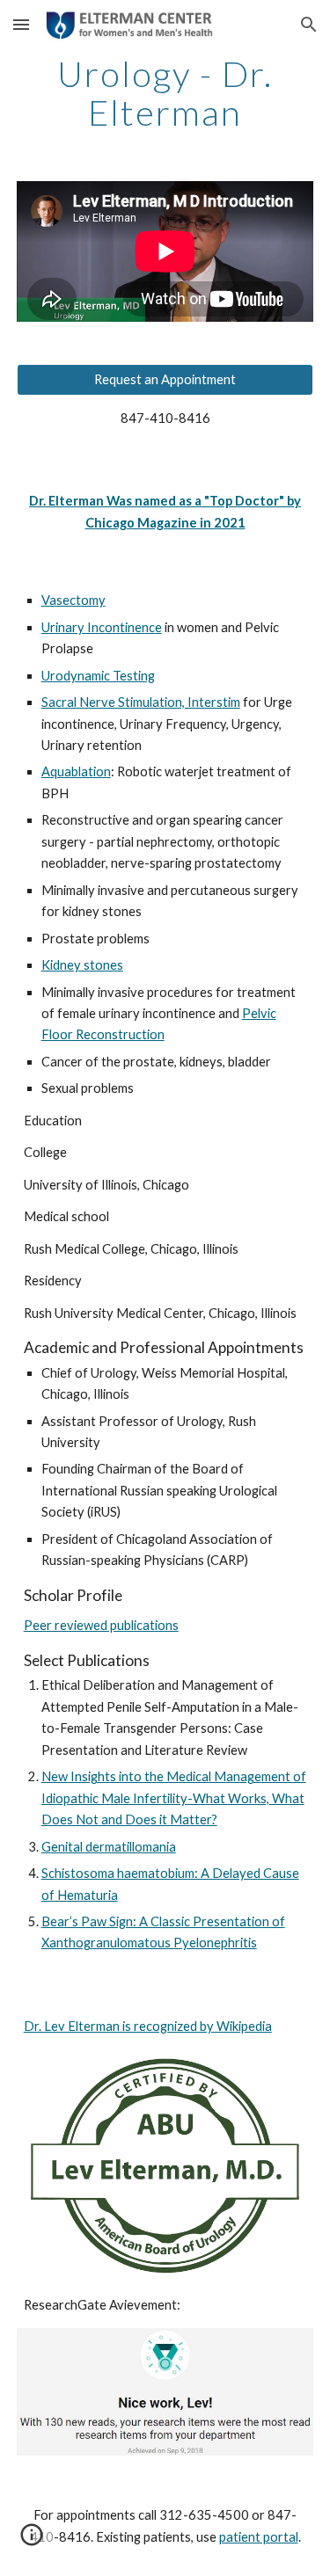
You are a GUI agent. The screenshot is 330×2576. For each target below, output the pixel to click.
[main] (165, 93)
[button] (21, 24)
